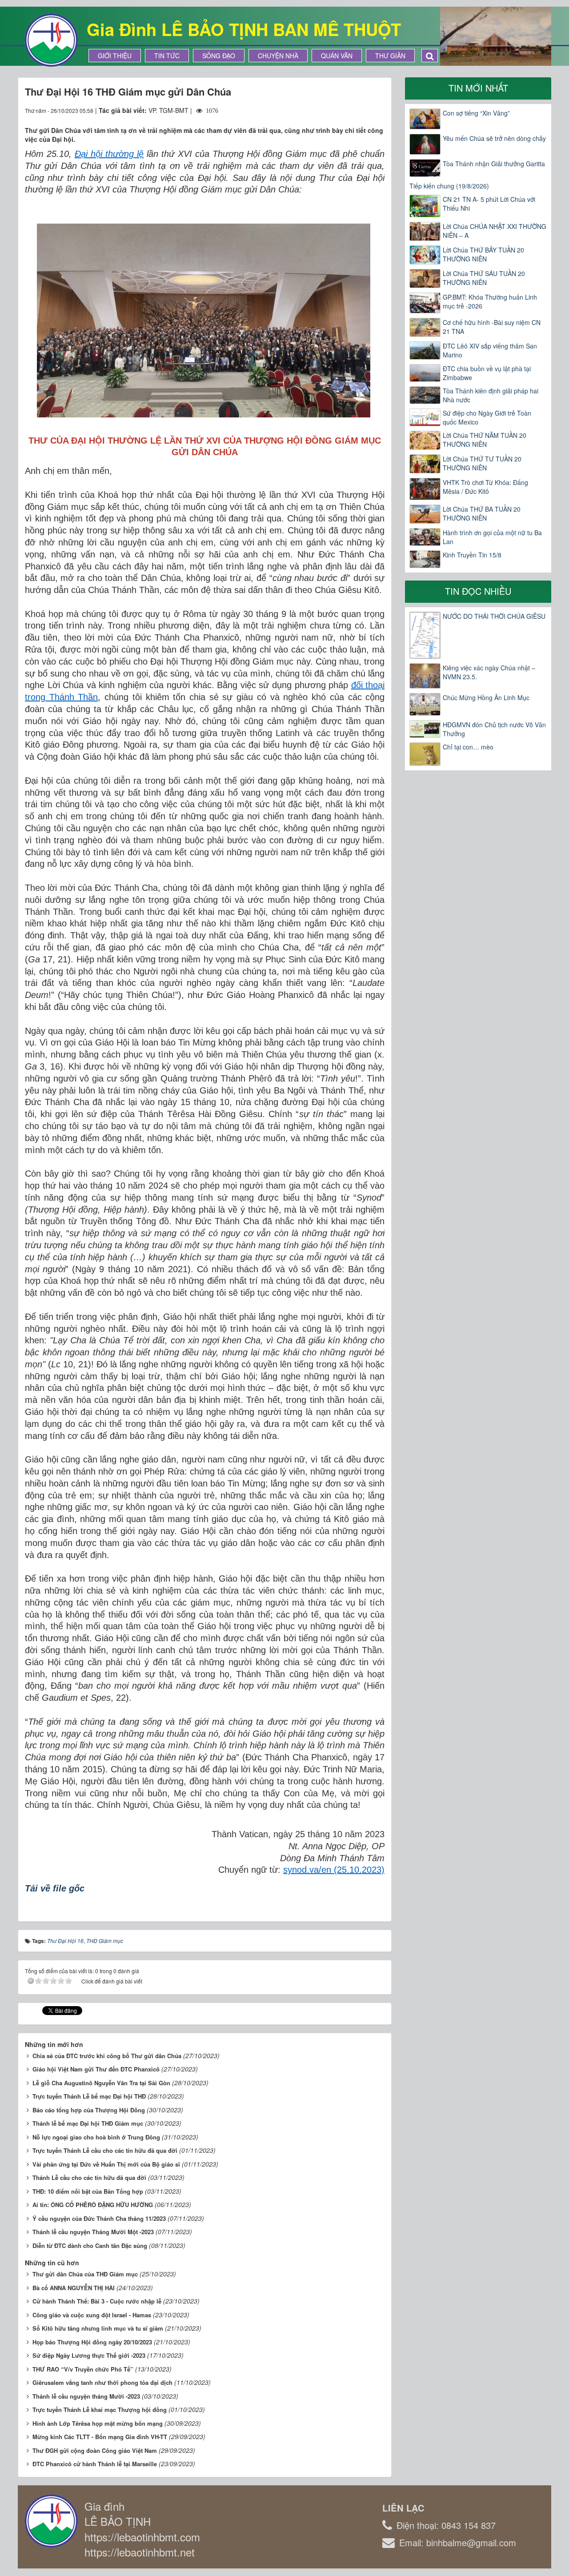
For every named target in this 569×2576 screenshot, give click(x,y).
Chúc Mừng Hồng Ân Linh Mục (486, 697)
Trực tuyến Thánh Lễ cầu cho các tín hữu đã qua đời (105, 2150)
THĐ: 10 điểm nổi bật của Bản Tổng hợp (88, 2191)
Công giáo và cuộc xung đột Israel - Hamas (92, 2315)
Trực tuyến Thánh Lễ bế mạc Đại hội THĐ (89, 2096)
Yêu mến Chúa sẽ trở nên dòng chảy (494, 138)
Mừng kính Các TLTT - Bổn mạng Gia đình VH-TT (100, 2437)
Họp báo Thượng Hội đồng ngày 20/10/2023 (92, 2342)
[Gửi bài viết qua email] (345, 110)
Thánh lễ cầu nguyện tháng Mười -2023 (86, 2396)
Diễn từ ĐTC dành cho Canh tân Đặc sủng (90, 2245)
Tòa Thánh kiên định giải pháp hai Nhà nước (491, 395)
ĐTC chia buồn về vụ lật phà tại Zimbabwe (487, 373)
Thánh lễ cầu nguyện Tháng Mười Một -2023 (93, 2232)
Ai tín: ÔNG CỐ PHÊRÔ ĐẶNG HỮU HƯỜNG (93, 2205)
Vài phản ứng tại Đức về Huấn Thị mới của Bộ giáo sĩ (106, 2164)
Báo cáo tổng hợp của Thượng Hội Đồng (89, 2110)
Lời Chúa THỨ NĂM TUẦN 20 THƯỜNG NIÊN (485, 440)
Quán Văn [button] (337, 56)
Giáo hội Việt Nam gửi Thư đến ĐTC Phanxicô (96, 2069)
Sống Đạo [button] (219, 56)
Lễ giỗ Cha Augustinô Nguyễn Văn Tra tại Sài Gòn (101, 2083)
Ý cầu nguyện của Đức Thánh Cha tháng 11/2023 (99, 2218)
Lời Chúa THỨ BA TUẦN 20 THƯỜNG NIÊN (482, 513)
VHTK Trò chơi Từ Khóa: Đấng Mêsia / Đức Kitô (485, 487)
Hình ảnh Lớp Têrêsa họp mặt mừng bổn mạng (98, 2423)
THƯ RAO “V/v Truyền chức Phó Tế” (83, 2369)
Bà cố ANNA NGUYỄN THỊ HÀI (74, 2288)
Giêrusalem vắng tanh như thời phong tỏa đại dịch (102, 2382)
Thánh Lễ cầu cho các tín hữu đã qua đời (89, 2177)
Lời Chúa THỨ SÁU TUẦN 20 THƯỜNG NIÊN (484, 278)
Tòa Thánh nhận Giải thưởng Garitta (494, 164)
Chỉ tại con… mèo (468, 747)
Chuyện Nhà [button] (278, 56)
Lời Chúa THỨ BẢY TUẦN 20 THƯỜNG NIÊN (483, 254)
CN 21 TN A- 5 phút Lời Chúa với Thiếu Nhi (489, 204)
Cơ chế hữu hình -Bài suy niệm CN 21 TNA (492, 327)
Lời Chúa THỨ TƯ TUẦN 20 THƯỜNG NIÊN (482, 463)
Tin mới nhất (478, 88)
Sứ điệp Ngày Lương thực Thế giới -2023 (89, 2355)
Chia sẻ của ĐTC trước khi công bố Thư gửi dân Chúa (107, 2056)
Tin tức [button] (167, 56)
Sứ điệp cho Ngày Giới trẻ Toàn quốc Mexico (487, 417)
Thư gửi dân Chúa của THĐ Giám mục (85, 2274)
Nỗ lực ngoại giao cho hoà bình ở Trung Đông (96, 2137)
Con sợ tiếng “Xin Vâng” (476, 113)
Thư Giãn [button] (390, 56)
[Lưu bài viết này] (378, 110)
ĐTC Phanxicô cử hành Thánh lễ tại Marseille (95, 2464)
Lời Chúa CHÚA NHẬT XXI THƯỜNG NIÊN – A (495, 231)
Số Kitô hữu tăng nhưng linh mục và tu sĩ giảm (98, 2328)
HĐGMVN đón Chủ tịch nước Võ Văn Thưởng (494, 729)
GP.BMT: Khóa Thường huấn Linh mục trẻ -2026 (490, 301)
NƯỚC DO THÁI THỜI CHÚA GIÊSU (494, 616)
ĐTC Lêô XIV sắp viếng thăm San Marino (490, 350)
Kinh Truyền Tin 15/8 (472, 555)
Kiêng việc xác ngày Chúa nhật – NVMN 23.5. (489, 672)
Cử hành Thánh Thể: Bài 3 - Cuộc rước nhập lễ (97, 2301)
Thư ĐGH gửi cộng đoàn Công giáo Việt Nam (95, 2450)
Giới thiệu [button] (115, 56)
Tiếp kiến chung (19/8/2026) (449, 186)
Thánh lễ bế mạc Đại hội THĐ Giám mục (88, 2123)
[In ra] (362, 110)
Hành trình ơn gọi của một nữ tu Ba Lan (492, 537)
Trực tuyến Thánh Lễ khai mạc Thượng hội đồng (100, 2410)
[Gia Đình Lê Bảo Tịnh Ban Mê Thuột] (51, 39)
